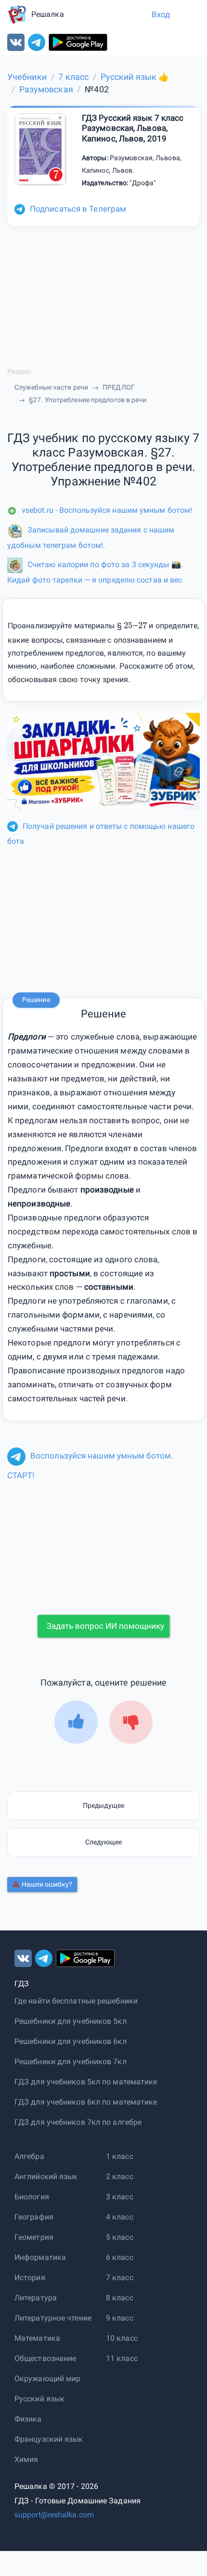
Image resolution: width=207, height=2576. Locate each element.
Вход (161, 14)
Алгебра (29, 2156)
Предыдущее (103, 1805)
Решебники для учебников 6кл (71, 2041)
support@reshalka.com (54, 2515)
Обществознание (45, 2358)
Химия (26, 2459)
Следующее (104, 1842)
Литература (36, 2298)
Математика (37, 2338)
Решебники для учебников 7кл (71, 2062)
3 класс (120, 2197)
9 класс (120, 2318)
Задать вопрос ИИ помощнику (105, 1626)
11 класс (122, 2358)
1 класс (120, 2156)
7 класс (120, 2278)
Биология (32, 2197)
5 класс (120, 2237)
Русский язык (39, 2399)
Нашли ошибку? (47, 1884)
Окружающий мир (47, 2379)
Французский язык (49, 2439)
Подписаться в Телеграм (78, 209)
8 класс (120, 2298)
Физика (28, 2419)
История (30, 2278)
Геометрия (34, 2237)
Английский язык (46, 2176)
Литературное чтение (53, 2318)
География (34, 2217)
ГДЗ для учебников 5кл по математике (86, 2082)
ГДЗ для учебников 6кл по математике (86, 2102)
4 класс (120, 2217)
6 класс (120, 2257)
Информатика (40, 2257)
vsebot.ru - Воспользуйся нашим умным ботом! (107, 510)
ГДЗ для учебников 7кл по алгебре (78, 2122)
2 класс (120, 2176)
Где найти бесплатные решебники (76, 2001)
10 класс (122, 2338)
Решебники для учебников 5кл (71, 2021)
